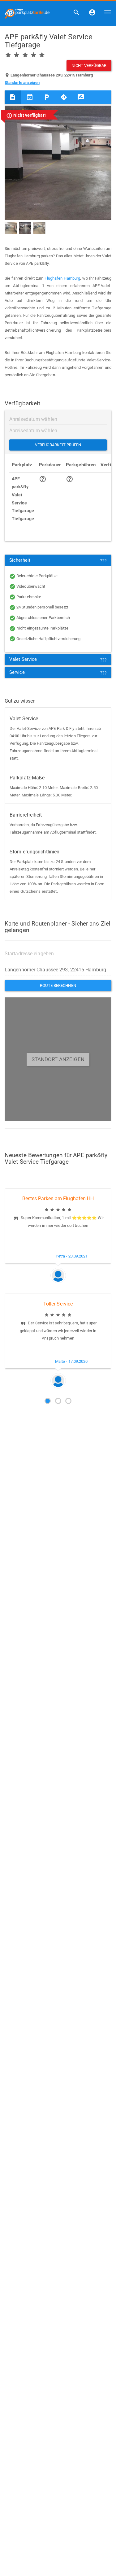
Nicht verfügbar (89, 65)
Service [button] (17, 672)
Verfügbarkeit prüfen (58, 445)
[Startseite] (25, 12)
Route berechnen (58, 985)
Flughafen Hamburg (62, 278)
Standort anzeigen (58, 1059)
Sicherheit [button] (20, 560)
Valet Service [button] (23, 659)
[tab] (81, 97)
